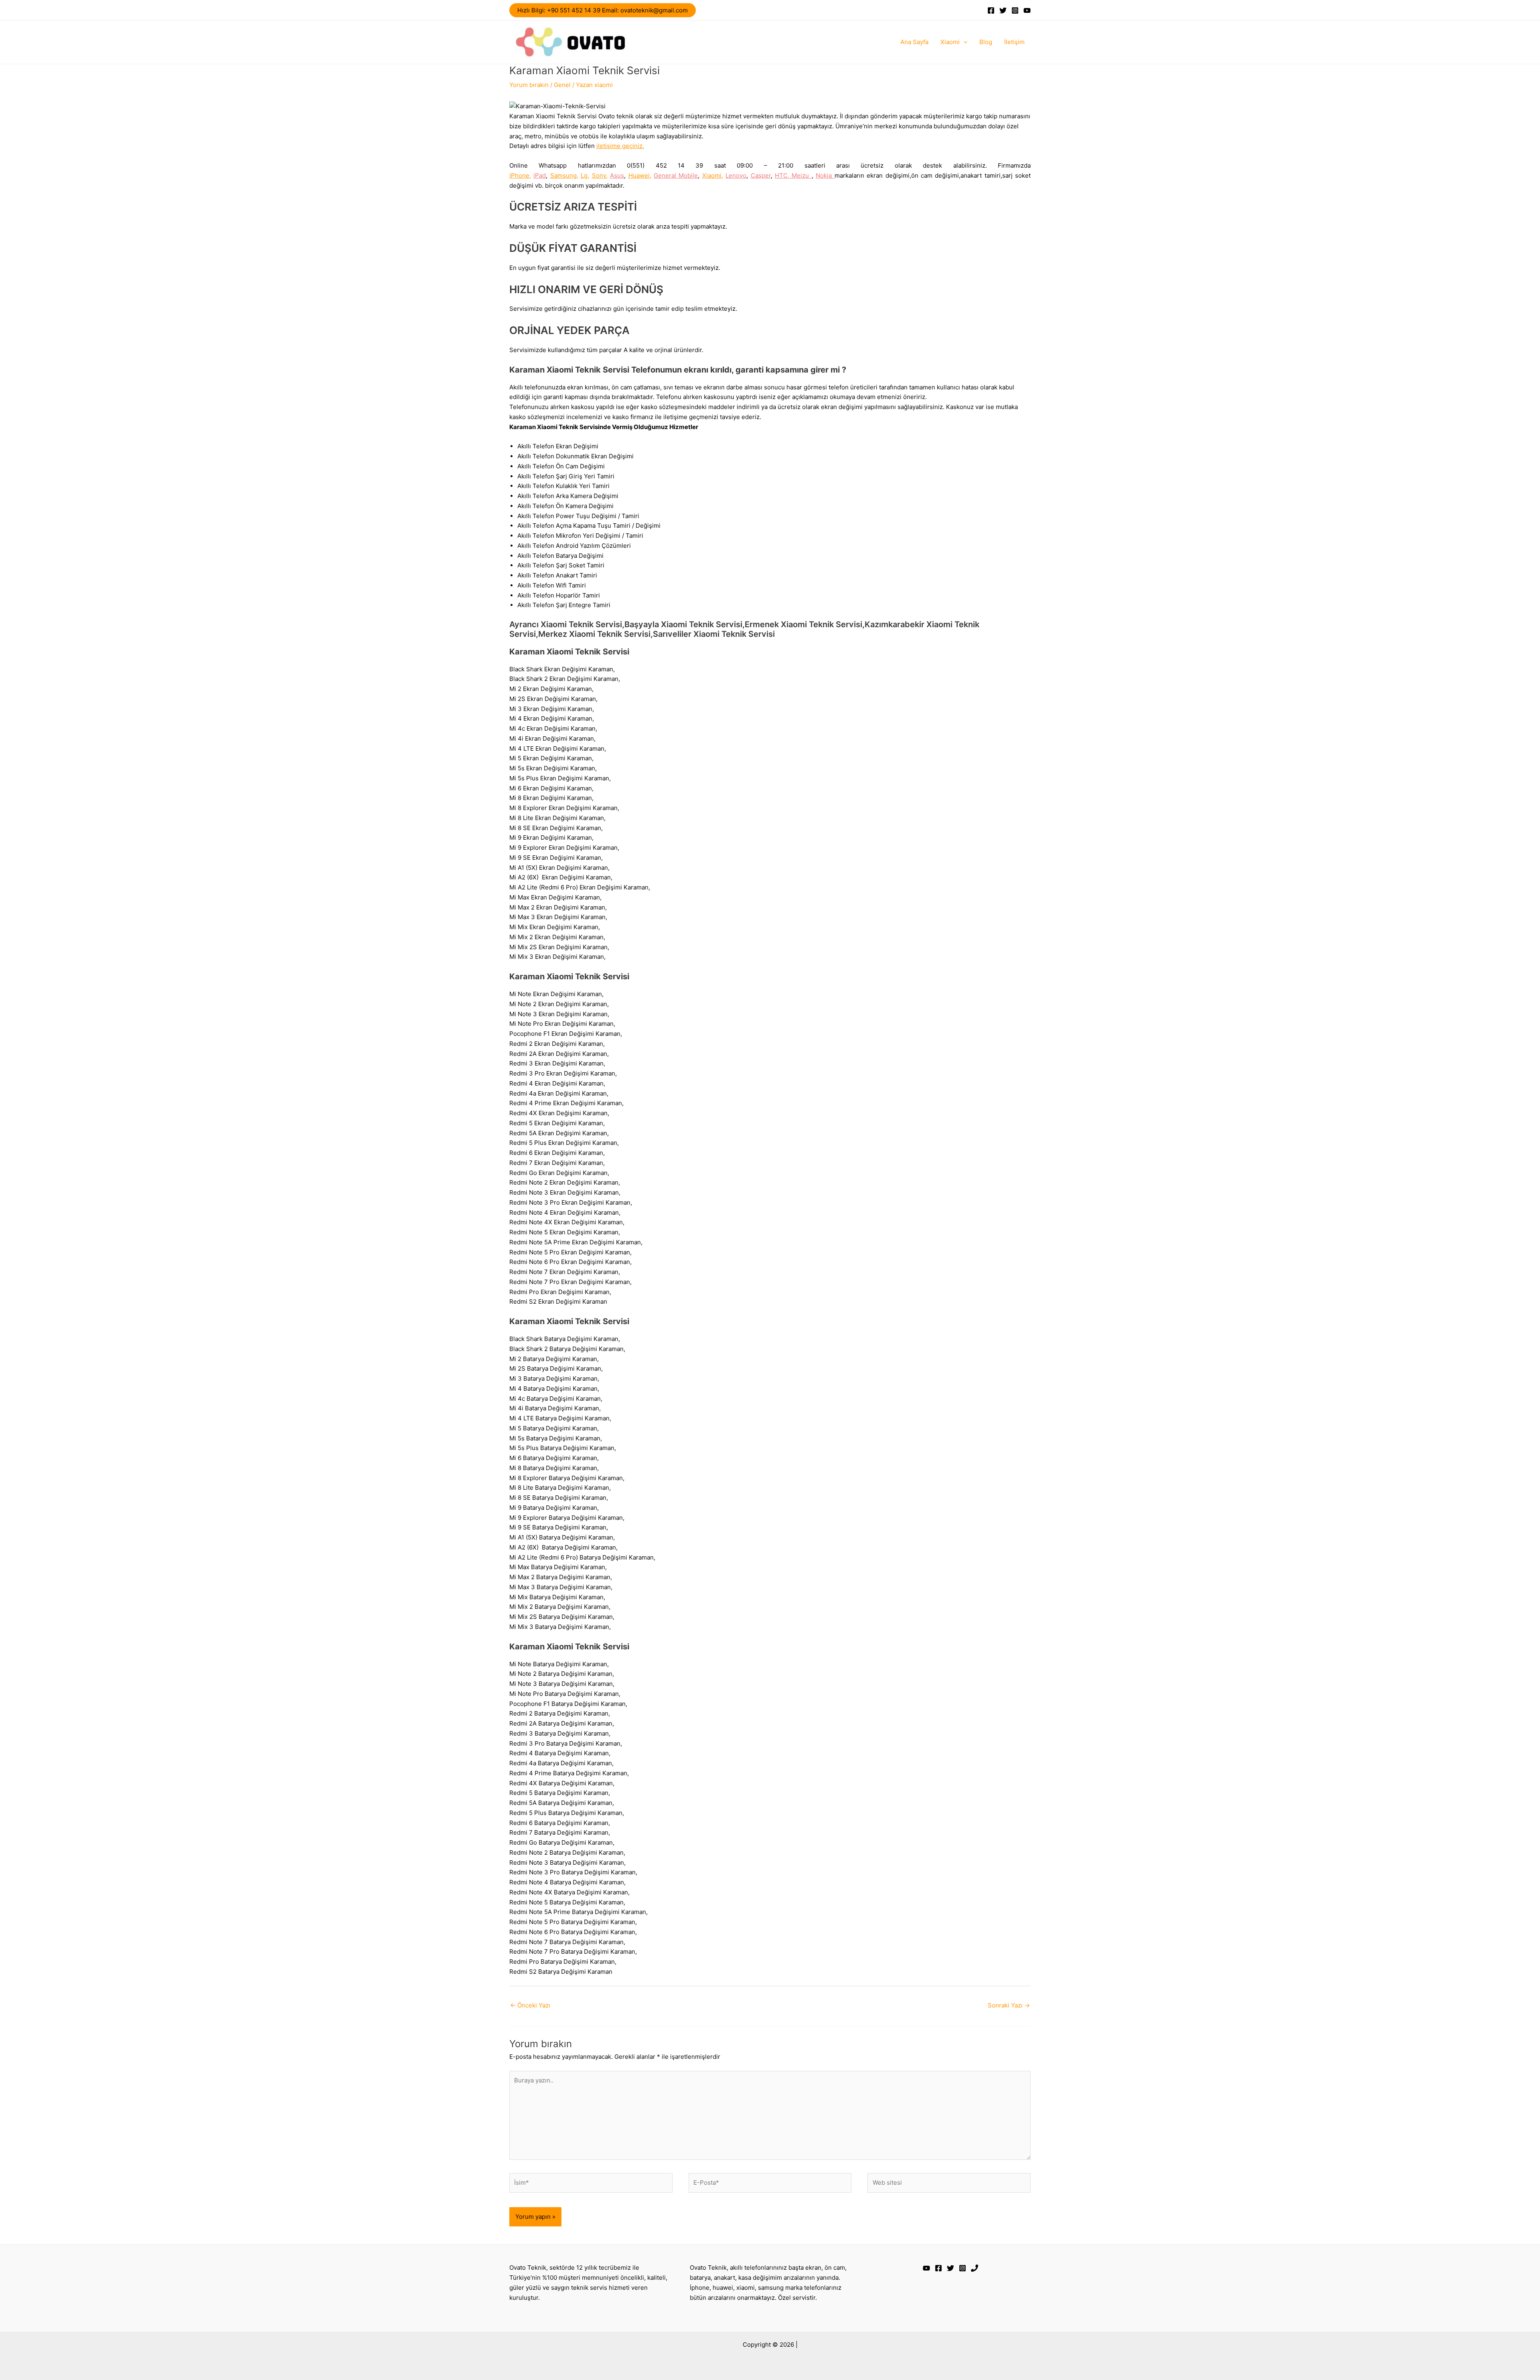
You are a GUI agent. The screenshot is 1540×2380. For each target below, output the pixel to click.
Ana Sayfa (914, 42)
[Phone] (975, 2268)
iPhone (519, 175)
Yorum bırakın (529, 85)
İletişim (1014, 42)
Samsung (563, 175)
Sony (599, 175)
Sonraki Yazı (1009, 2005)
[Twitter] (1003, 10)
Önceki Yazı (530, 2005)
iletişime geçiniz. (620, 146)
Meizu (801, 175)
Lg (584, 175)
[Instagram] (1015, 10)
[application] (964, 42)
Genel (562, 85)
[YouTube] (1027, 10)
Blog (986, 42)
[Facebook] (991, 10)
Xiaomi (950, 42)
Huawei (639, 175)
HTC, (783, 175)
